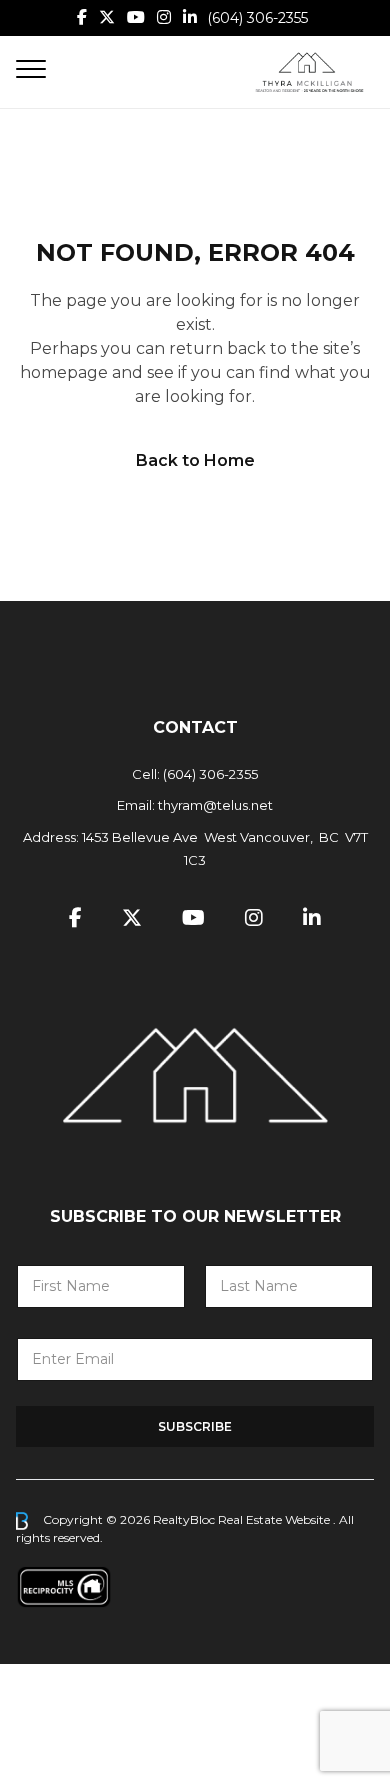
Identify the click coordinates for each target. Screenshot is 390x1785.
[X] (107, 17)
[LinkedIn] (190, 17)
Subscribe (195, 1426)
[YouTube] (136, 17)
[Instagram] (164, 17)
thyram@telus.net (215, 805)
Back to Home (195, 460)
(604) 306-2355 (257, 18)
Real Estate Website (275, 1519)
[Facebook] (82, 17)
